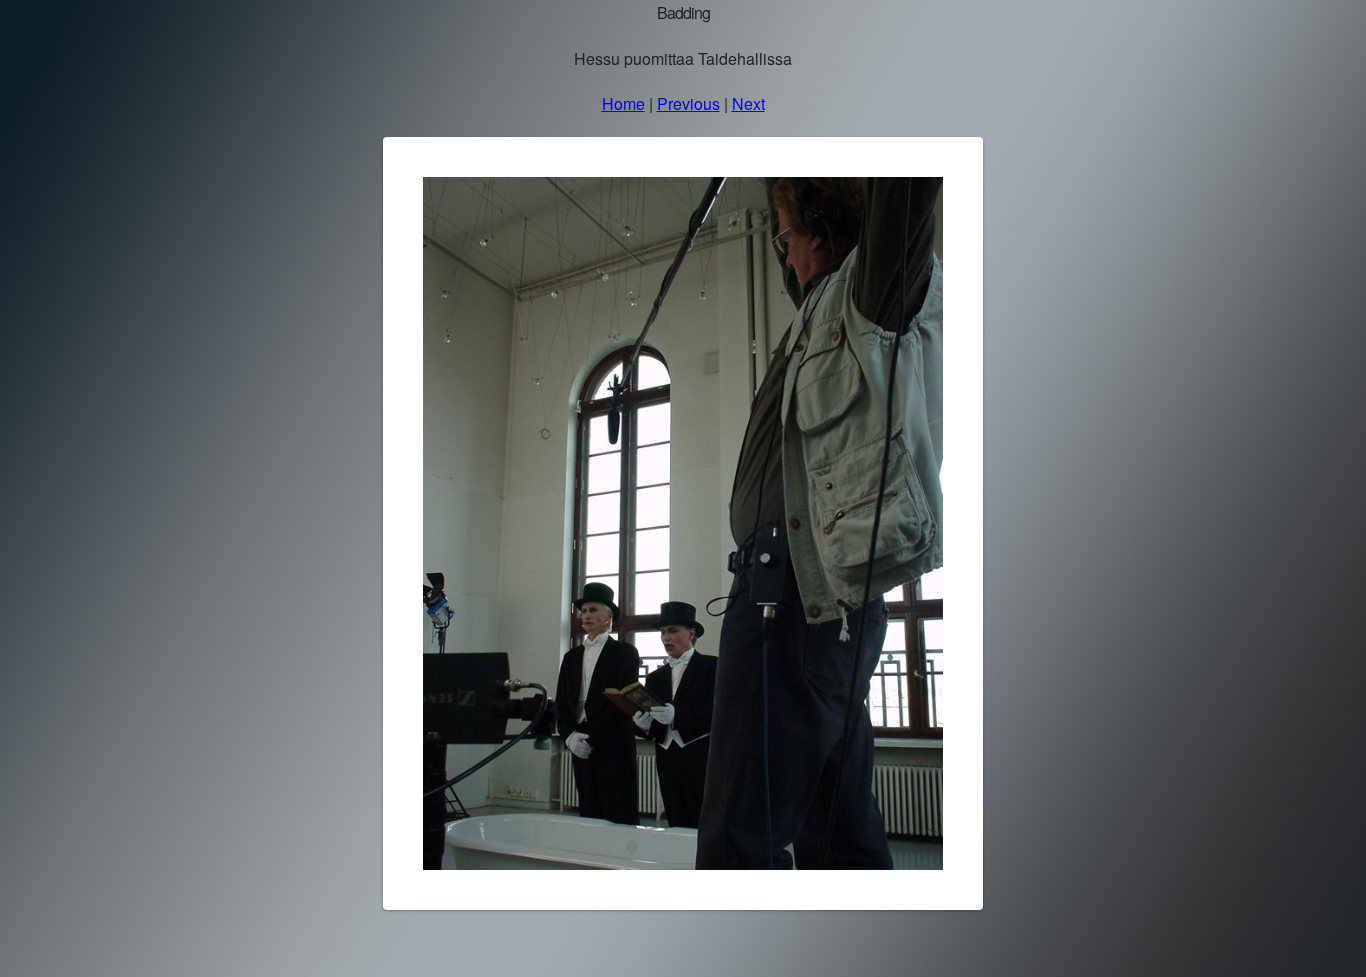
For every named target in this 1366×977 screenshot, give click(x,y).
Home (623, 103)
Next (748, 103)
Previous (688, 103)
